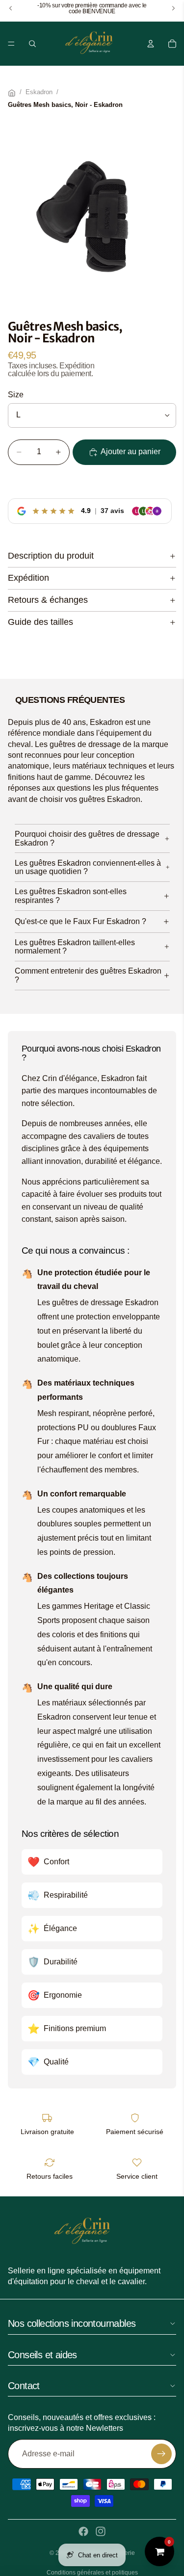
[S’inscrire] (161, 2454)
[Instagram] (101, 2531)
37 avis (112, 511)
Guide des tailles (40, 622)
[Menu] (11, 44)
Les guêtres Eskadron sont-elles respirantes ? (71, 896)
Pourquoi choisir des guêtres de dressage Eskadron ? (87, 838)
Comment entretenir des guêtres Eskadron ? (88, 975)
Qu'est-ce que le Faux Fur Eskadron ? (80, 921)
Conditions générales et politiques (92, 2573)
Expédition (28, 578)
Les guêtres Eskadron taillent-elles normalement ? (75, 947)
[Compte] (151, 44)
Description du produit (51, 556)
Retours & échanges (48, 600)
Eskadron (39, 92)
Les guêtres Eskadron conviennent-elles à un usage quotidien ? (88, 867)
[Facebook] (83, 2531)
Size (16, 395)
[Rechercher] (32, 44)
